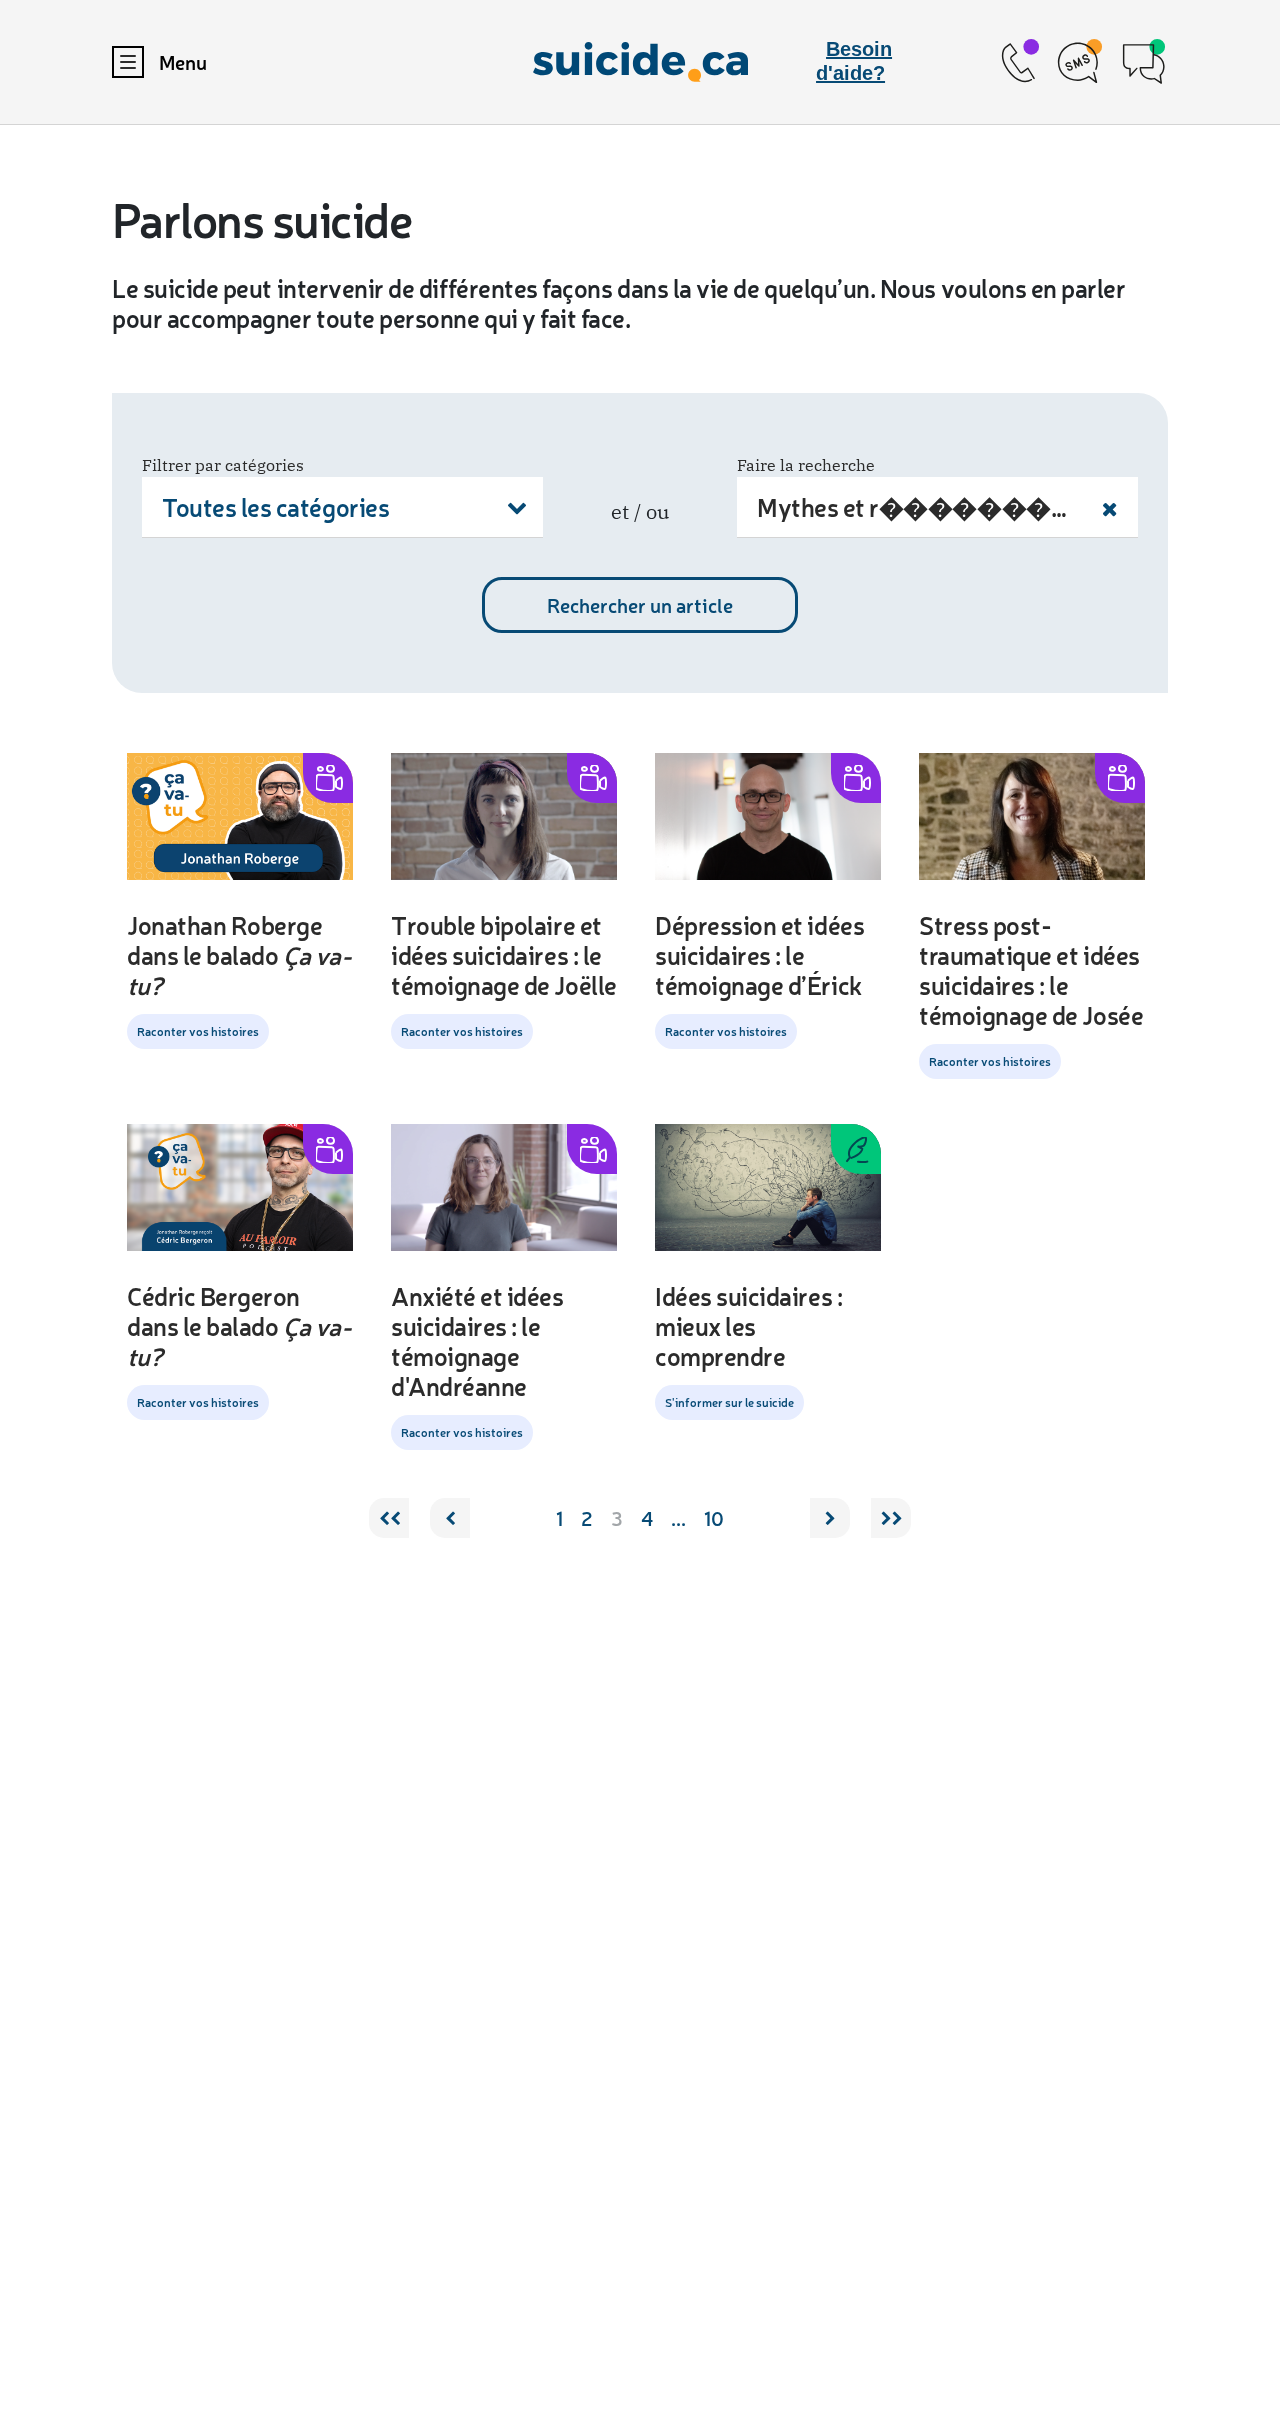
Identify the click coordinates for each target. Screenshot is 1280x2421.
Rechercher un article (640, 605)
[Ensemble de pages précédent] (389, 1518)
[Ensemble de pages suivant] (891, 1518)
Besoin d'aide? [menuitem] (854, 61)
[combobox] (342, 507)
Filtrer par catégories (223, 465)
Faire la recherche (806, 465)
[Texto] (1080, 62)
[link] (1017, 62)
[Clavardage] (1143, 62)
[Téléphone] (1017, 62)
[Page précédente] (450, 1518)
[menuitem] (288, 62)
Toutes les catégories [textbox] (275, 507)
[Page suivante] (830, 1518)
